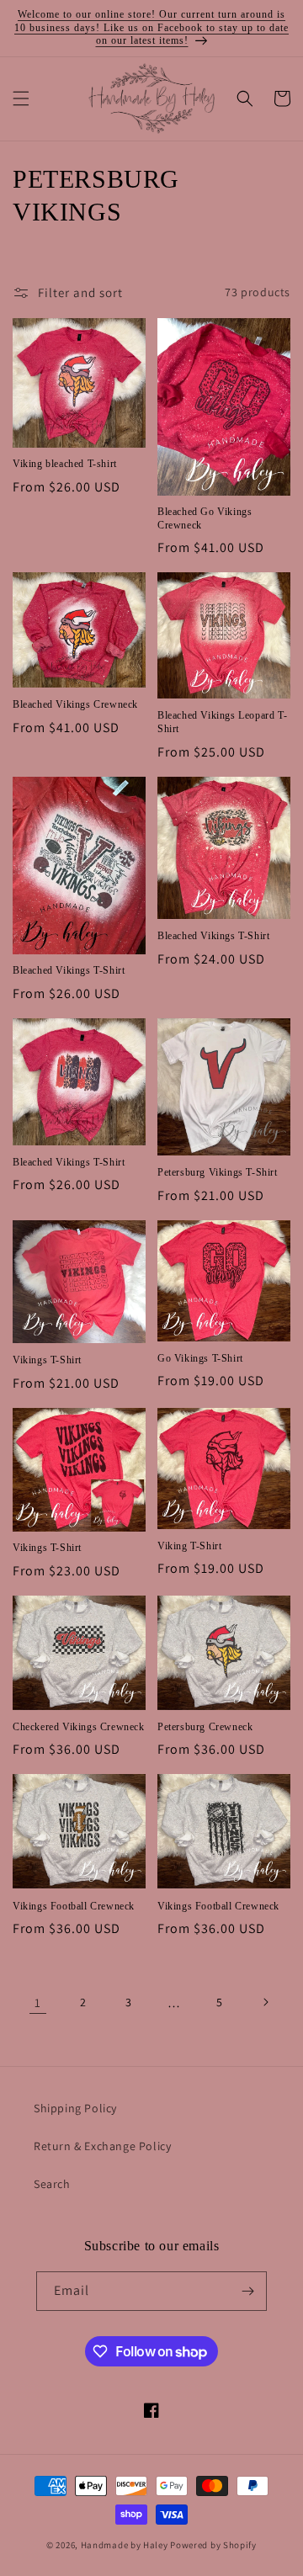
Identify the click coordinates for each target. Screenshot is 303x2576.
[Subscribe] (247, 2291)
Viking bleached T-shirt (65, 464)
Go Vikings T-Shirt (200, 1358)
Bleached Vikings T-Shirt (69, 970)
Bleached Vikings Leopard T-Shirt (222, 722)
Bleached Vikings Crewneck (75, 704)
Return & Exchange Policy (102, 2146)
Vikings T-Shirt (47, 1360)
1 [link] (38, 2002)
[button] (21, 98)
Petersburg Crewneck (205, 1727)
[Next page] (265, 2002)
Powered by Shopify (213, 2545)
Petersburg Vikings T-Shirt (218, 1172)
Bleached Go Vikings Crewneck (205, 518)
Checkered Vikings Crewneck (79, 1727)
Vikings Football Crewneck (74, 1906)
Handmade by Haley (125, 2545)
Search (52, 2184)
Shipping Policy (75, 2108)
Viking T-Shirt (189, 1546)
